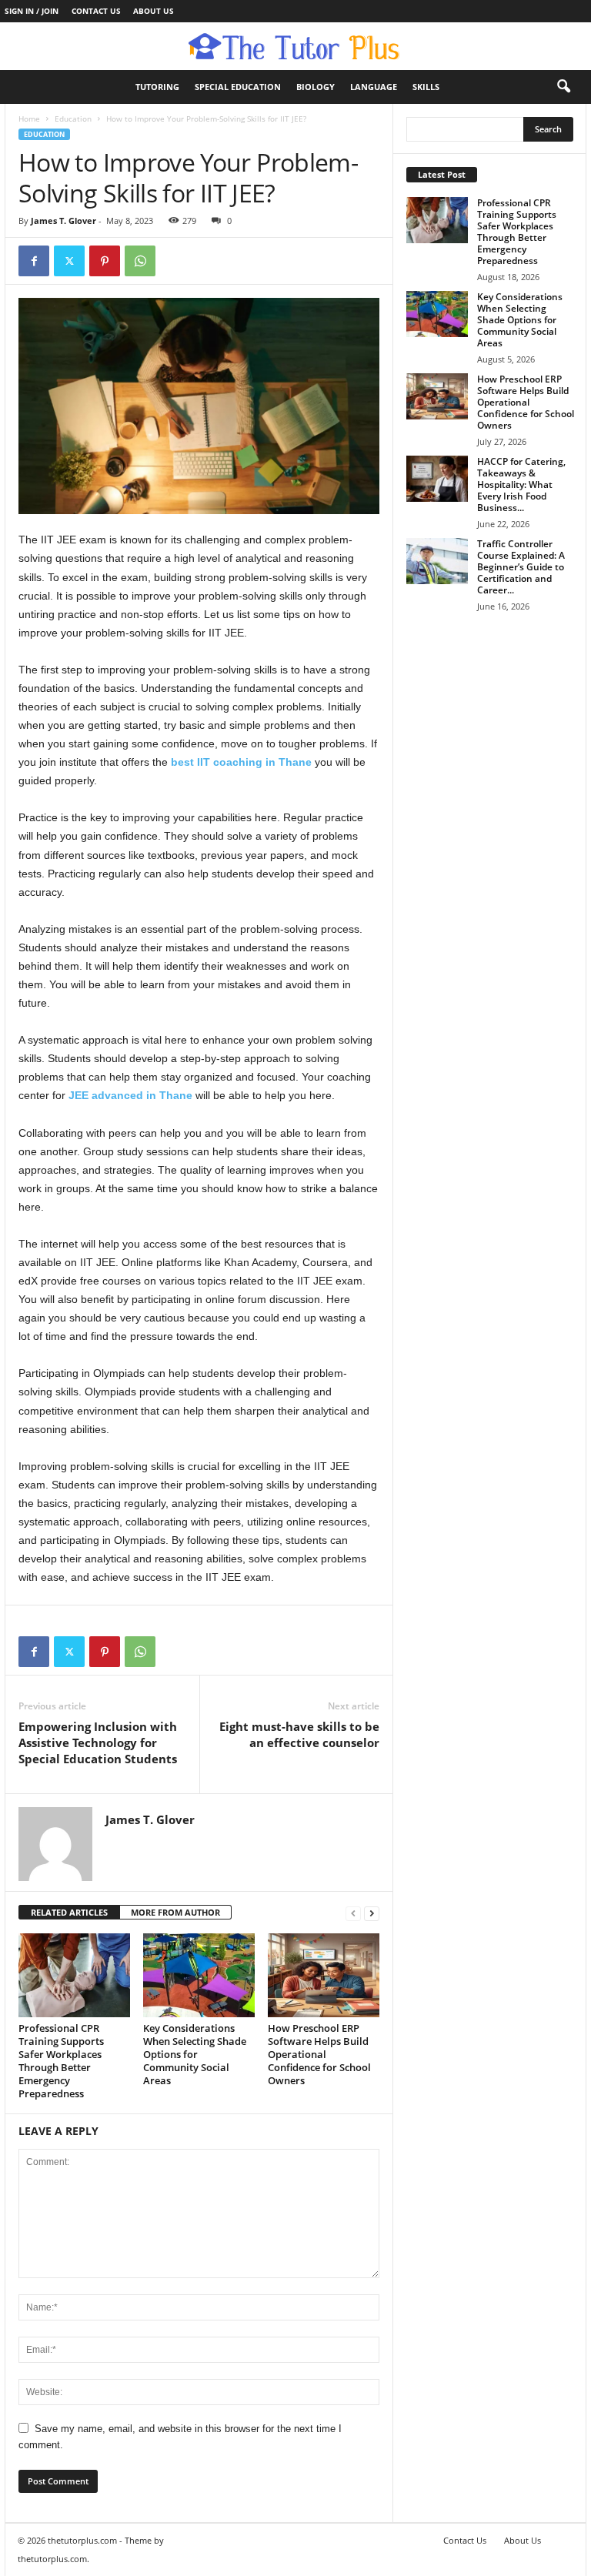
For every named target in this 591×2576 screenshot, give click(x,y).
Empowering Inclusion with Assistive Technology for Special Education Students (98, 1742)
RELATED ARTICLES (69, 1912)
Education (73, 119)
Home (29, 119)
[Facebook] (34, 261)
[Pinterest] (105, 261)
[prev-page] (353, 1913)
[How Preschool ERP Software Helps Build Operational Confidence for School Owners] (324, 1975)
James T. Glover (63, 221)
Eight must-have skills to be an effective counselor (299, 1734)
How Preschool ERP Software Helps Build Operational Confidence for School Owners (319, 2054)
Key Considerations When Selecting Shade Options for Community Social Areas (195, 2054)
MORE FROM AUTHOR (175, 1912)
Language (374, 87)
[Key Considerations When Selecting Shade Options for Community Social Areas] (199, 1975)
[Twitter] (69, 261)
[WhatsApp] (140, 261)
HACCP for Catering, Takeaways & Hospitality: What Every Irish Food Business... (521, 484)
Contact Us (96, 11)
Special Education (238, 87)
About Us (154, 11)
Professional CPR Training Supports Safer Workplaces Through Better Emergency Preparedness (61, 2061)
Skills (426, 87)
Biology (316, 87)
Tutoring (157, 87)
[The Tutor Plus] (295, 46)
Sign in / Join (32, 11)
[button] (563, 87)
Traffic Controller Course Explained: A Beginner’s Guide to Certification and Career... (521, 567)
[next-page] (372, 1913)
